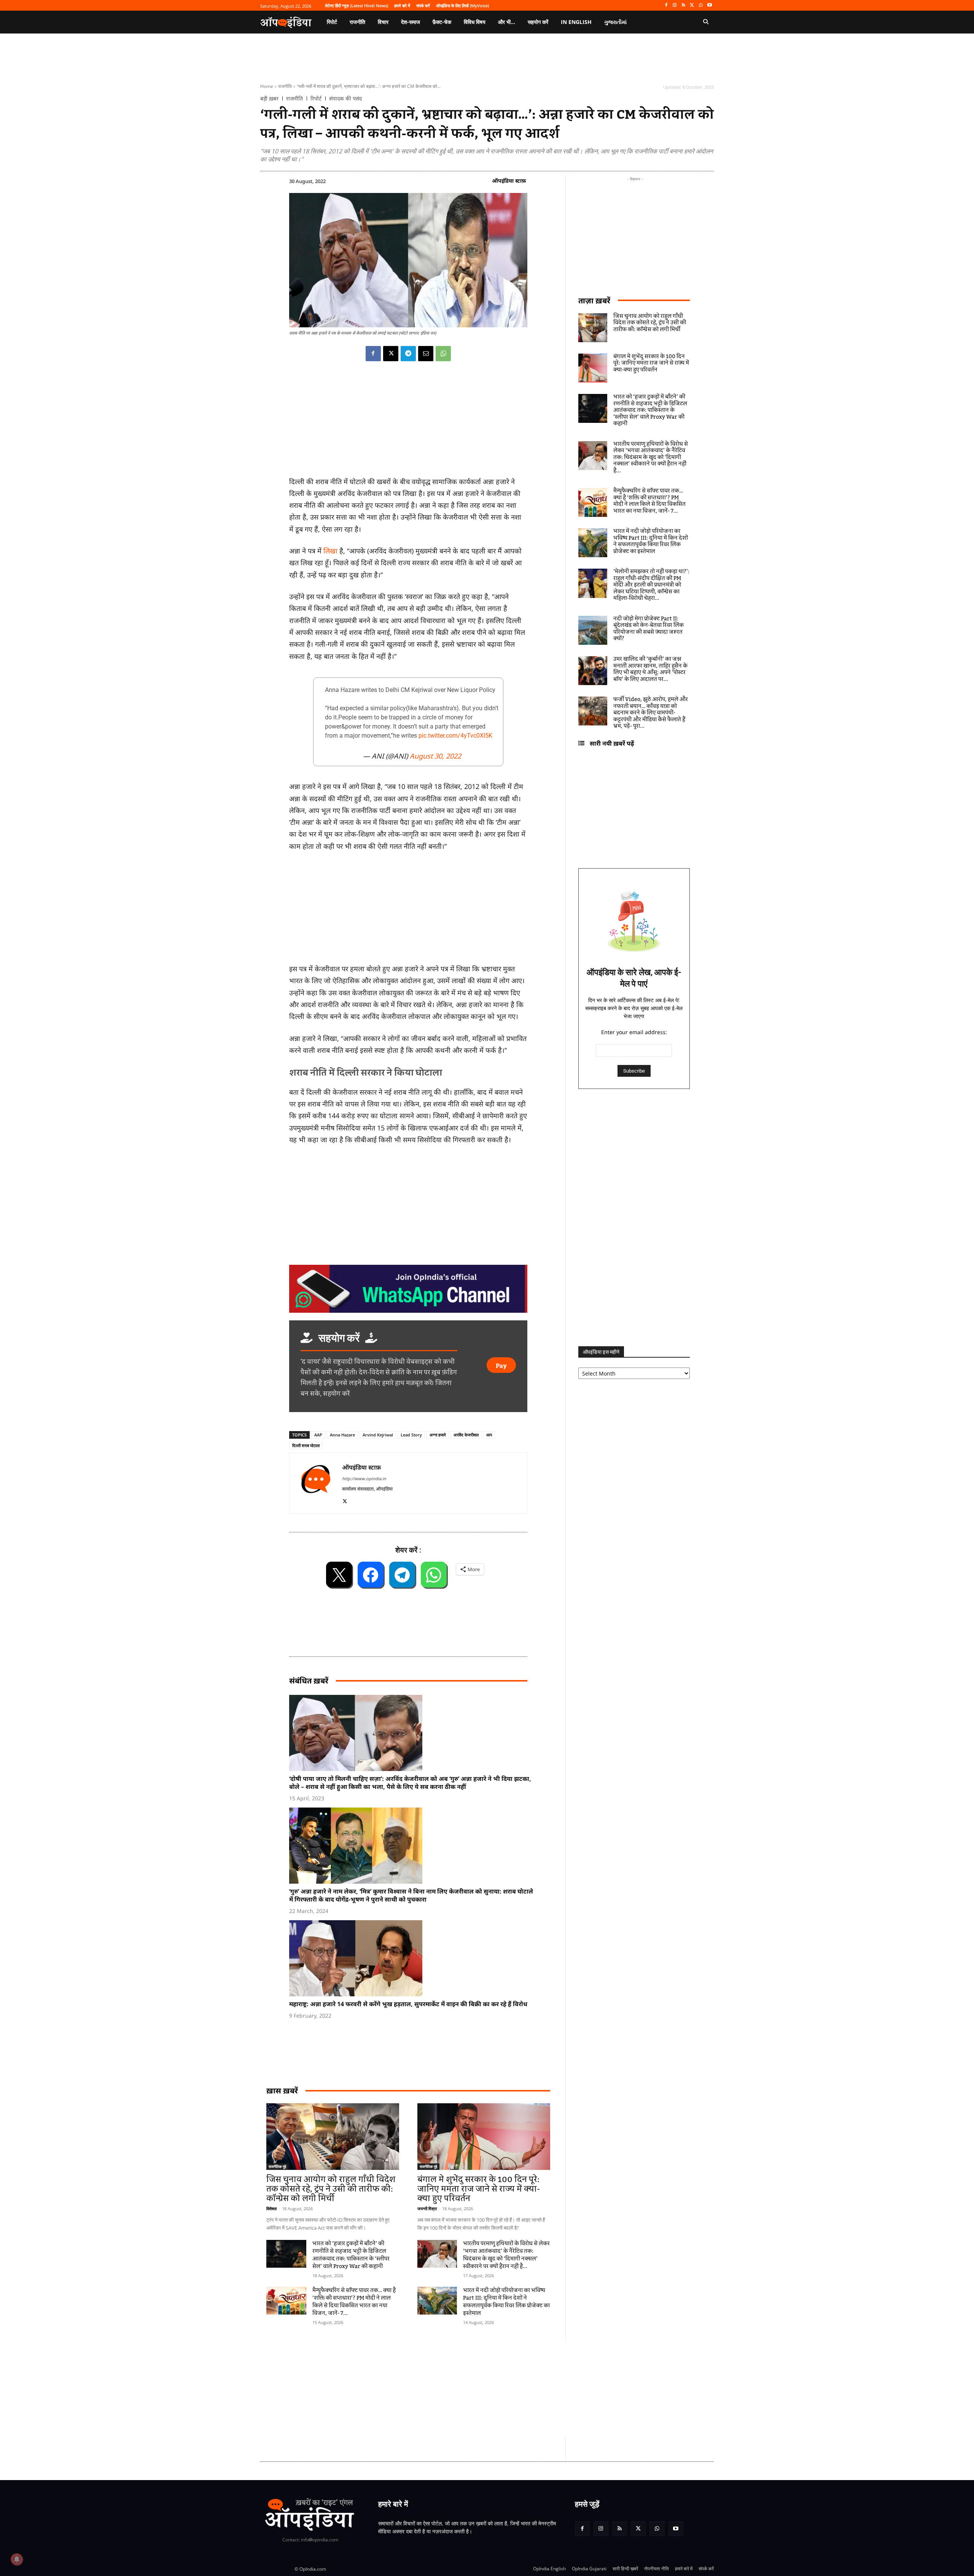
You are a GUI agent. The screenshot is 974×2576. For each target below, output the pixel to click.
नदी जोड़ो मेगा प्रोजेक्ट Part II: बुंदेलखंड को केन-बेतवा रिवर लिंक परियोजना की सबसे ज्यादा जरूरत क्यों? (649, 629)
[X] (692, 6)
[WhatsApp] (701, 6)
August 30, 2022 (435, 756)
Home (267, 86)
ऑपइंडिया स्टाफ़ (509, 181)
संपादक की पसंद (345, 99)
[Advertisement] (451, 2389)
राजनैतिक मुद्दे (277, 2166)
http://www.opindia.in (364, 1478)
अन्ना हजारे (438, 1435)
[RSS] (684, 6)
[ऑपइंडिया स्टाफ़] (316, 1483)
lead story (411, 1435)
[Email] (426, 354)
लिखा (330, 551)
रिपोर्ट (316, 99)
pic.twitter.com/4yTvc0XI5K (455, 736)
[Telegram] (408, 354)
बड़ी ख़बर (269, 99)
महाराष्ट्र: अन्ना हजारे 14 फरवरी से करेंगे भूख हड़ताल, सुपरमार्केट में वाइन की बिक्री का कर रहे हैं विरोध (408, 2004)
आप (489, 1435)
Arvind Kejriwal (378, 1435)
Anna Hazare (342, 1435)
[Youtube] (709, 6)
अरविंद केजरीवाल (466, 1435)
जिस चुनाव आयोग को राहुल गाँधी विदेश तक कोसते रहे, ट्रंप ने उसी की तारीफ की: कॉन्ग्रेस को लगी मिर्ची (331, 2189)
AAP (318, 1435)
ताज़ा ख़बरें (594, 300)
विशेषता (271, 2209)
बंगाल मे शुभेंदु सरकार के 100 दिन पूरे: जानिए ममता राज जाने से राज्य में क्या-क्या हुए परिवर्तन (479, 2189)
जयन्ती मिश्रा (427, 2209)
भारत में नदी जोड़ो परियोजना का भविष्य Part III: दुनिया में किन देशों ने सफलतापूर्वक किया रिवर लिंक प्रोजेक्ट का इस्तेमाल (506, 2302)
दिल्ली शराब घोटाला (306, 1445)
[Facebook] (666, 6)
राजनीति (285, 86)
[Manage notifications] (17, 2559)
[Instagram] (675, 6)
